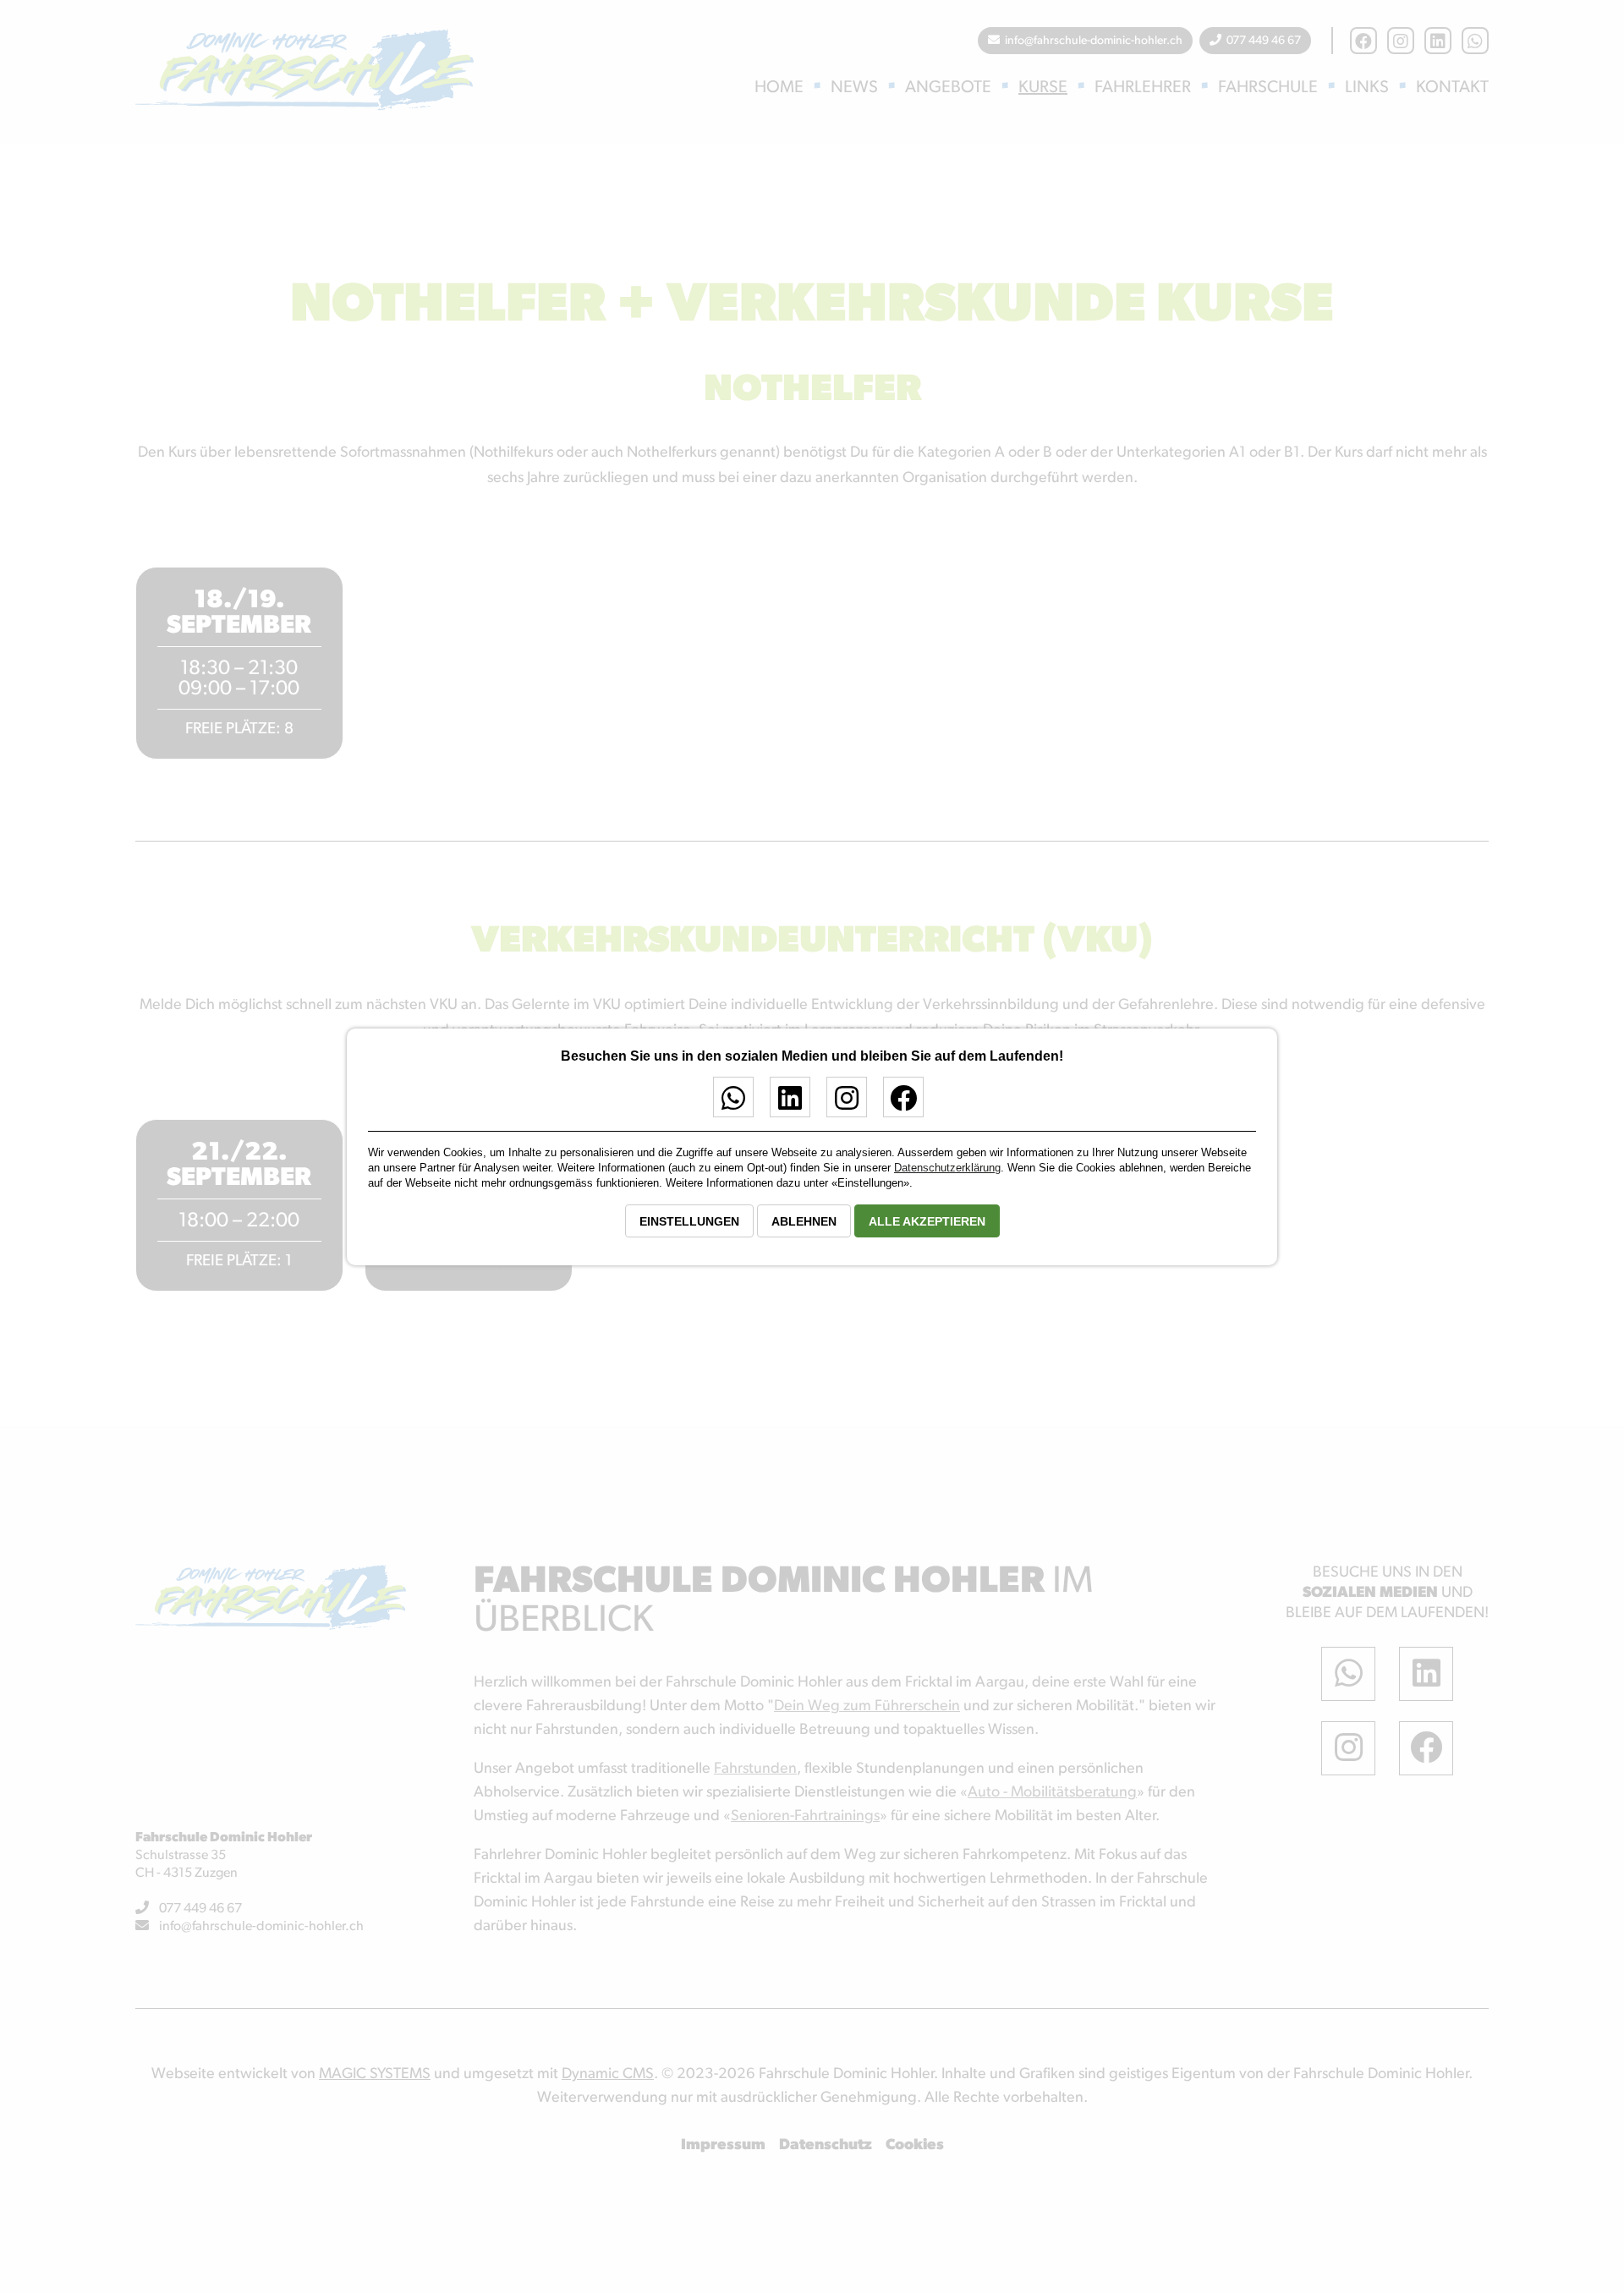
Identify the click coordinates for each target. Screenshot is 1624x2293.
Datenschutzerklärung (947, 1168)
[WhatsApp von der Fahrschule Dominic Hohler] (727, 1104)
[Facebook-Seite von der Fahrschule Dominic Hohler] (897, 1104)
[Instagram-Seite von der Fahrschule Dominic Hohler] (840, 1104)
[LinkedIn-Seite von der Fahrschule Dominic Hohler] (784, 1104)
